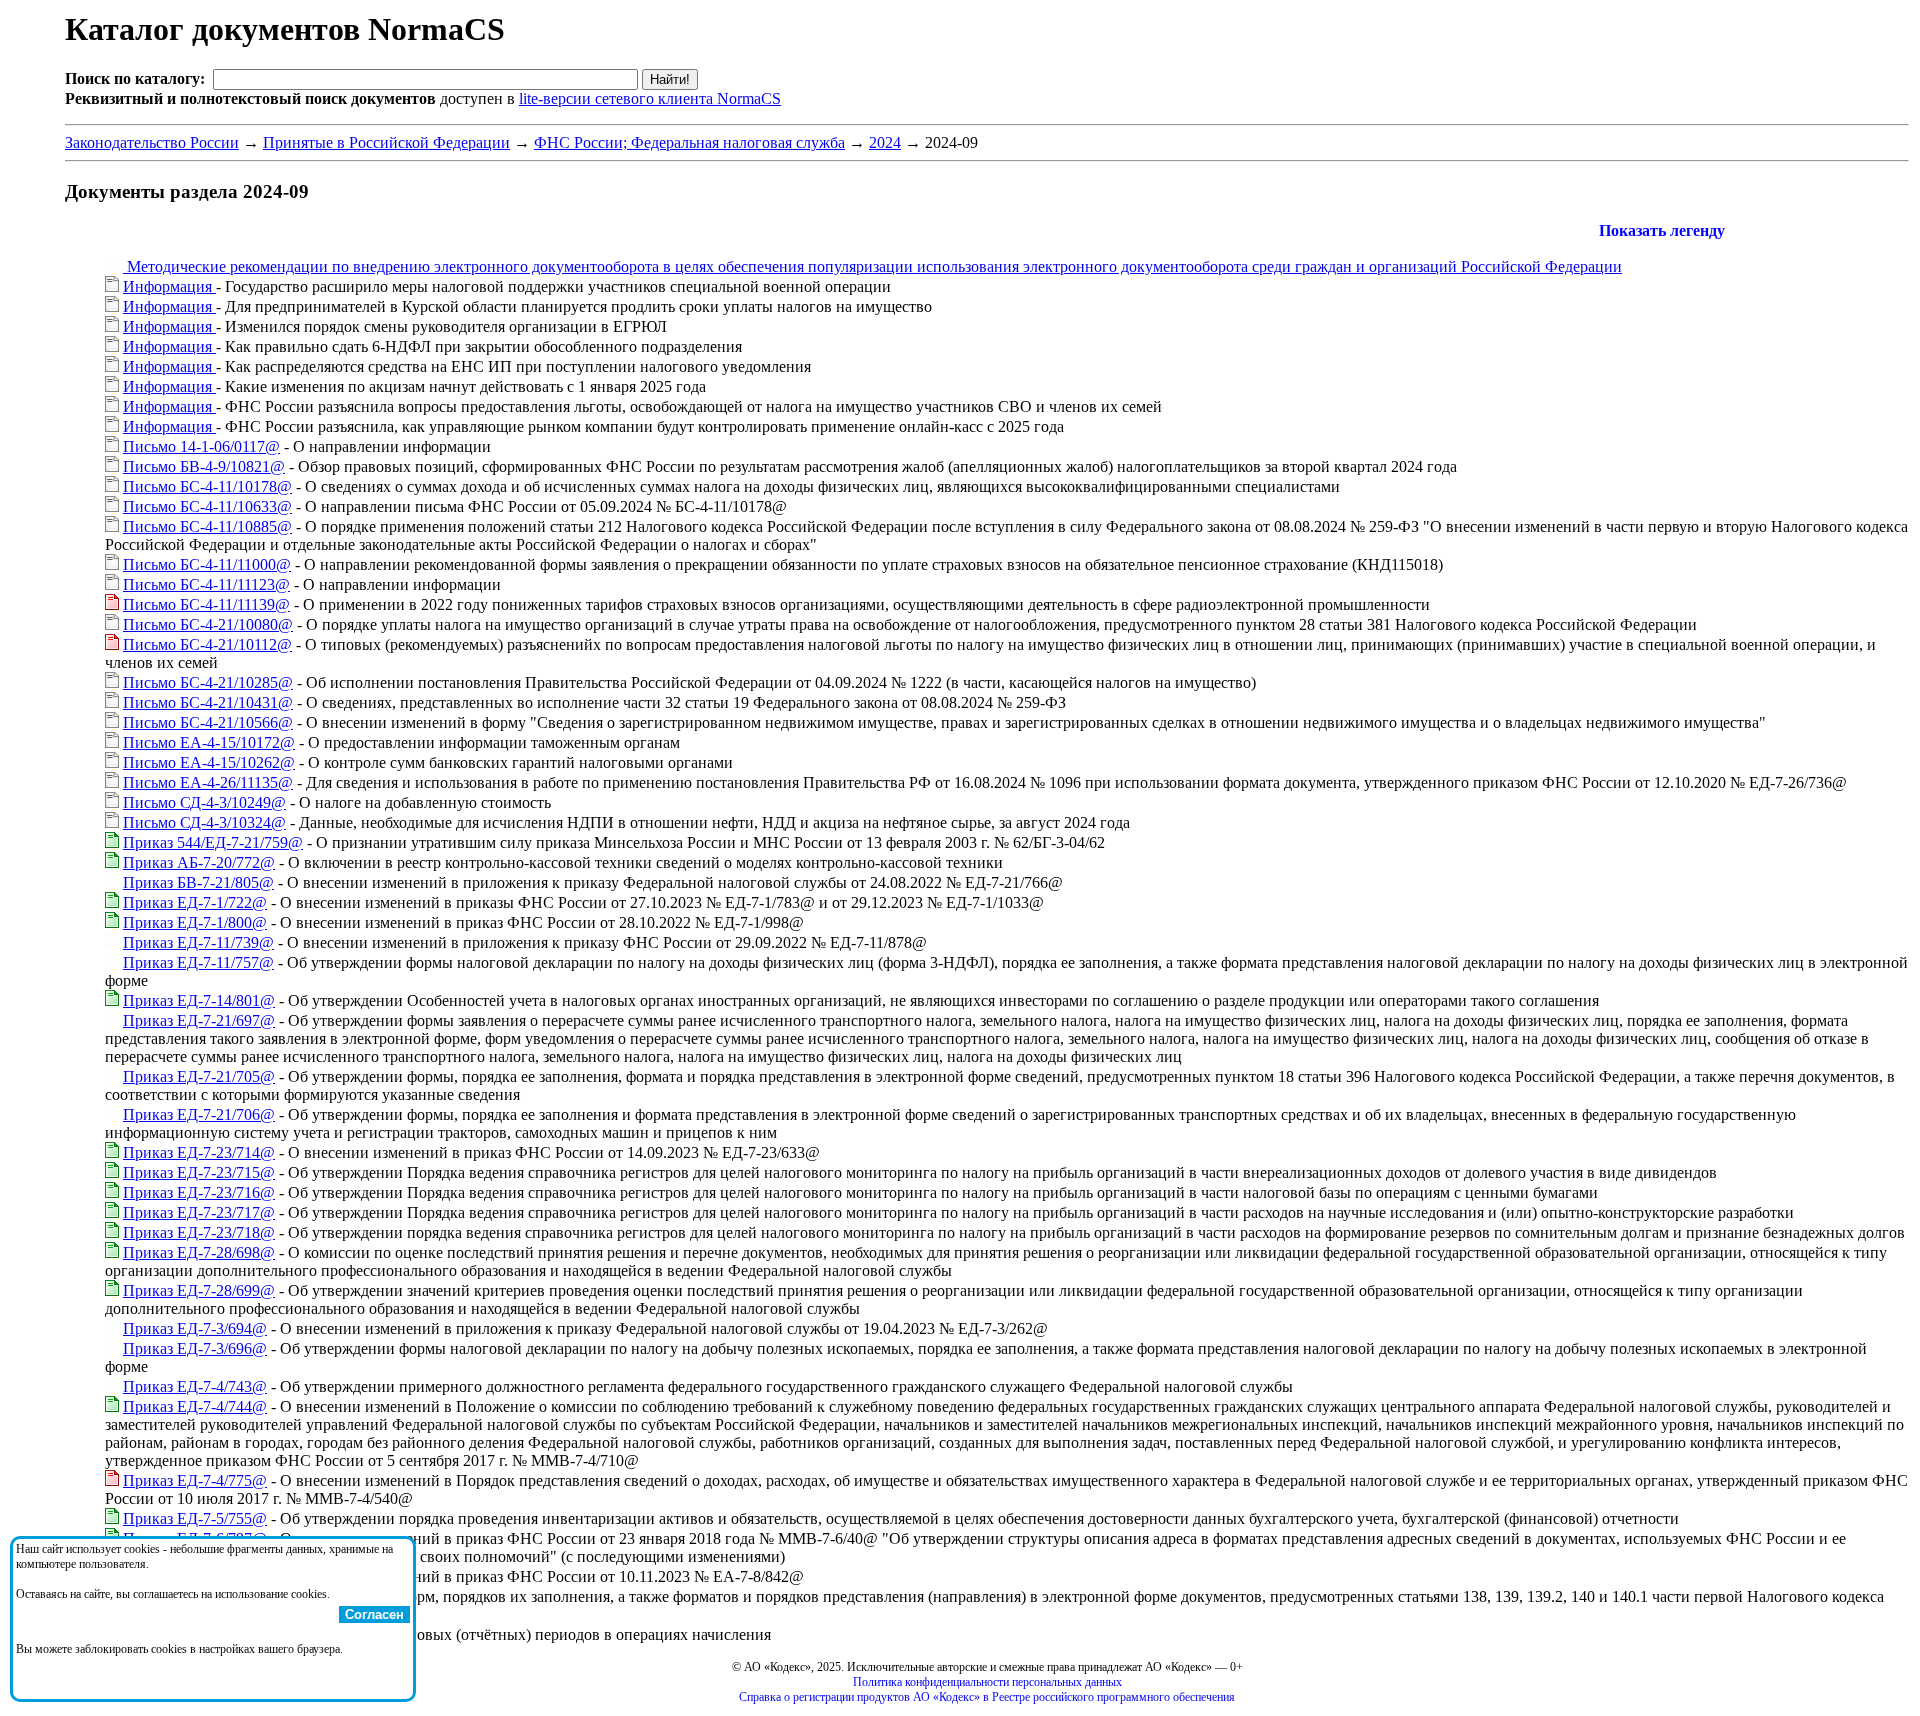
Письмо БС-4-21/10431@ (208, 702)
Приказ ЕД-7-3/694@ (195, 1328)
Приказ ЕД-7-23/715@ (199, 1172)
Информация (169, 286)
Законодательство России (152, 142)
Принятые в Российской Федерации (386, 142)
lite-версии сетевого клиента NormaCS (650, 98)
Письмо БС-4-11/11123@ (206, 584)
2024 (885, 142)
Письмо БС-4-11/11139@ (206, 604)
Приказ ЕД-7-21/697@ (199, 1020)
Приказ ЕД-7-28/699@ (199, 1290)
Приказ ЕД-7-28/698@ (199, 1252)
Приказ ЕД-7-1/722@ (195, 902)
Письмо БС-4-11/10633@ (207, 506)
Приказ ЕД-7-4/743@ (195, 1386)
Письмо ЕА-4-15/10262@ (209, 762)
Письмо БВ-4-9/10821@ (204, 466)
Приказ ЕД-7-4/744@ (195, 1406)
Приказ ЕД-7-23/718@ (199, 1232)
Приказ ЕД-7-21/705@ (199, 1076)
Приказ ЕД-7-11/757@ (198, 962)
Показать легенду (1662, 230)
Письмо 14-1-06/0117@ (201, 446)
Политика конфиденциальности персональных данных (987, 1682)
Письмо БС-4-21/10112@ (207, 644)
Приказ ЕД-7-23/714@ (199, 1152)
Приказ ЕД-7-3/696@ (195, 1348)
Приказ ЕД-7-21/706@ (199, 1114)
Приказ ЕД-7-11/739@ (198, 942)
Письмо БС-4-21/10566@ (208, 722)
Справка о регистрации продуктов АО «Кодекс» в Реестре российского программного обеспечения (987, 1697)
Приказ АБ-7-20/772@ (199, 862)
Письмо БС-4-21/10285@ (208, 682)
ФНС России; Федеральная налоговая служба (689, 142)
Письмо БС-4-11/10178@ (207, 486)
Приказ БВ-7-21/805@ (198, 882)
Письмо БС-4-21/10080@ (208, 624)
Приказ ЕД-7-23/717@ (199, 1212)
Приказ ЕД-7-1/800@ (195, 922)
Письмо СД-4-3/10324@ (204, 822)
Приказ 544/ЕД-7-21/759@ (213, 842)
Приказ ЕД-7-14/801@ (199, 1000)
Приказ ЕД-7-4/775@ (195, 1480)
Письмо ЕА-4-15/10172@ (209, 742)
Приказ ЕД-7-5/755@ (195, 1518)
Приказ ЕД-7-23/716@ (199, 1192)
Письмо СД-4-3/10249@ (204, 802)
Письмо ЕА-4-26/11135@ (208, 782)
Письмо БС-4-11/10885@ (207, 526)
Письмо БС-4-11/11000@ (207, 564)
